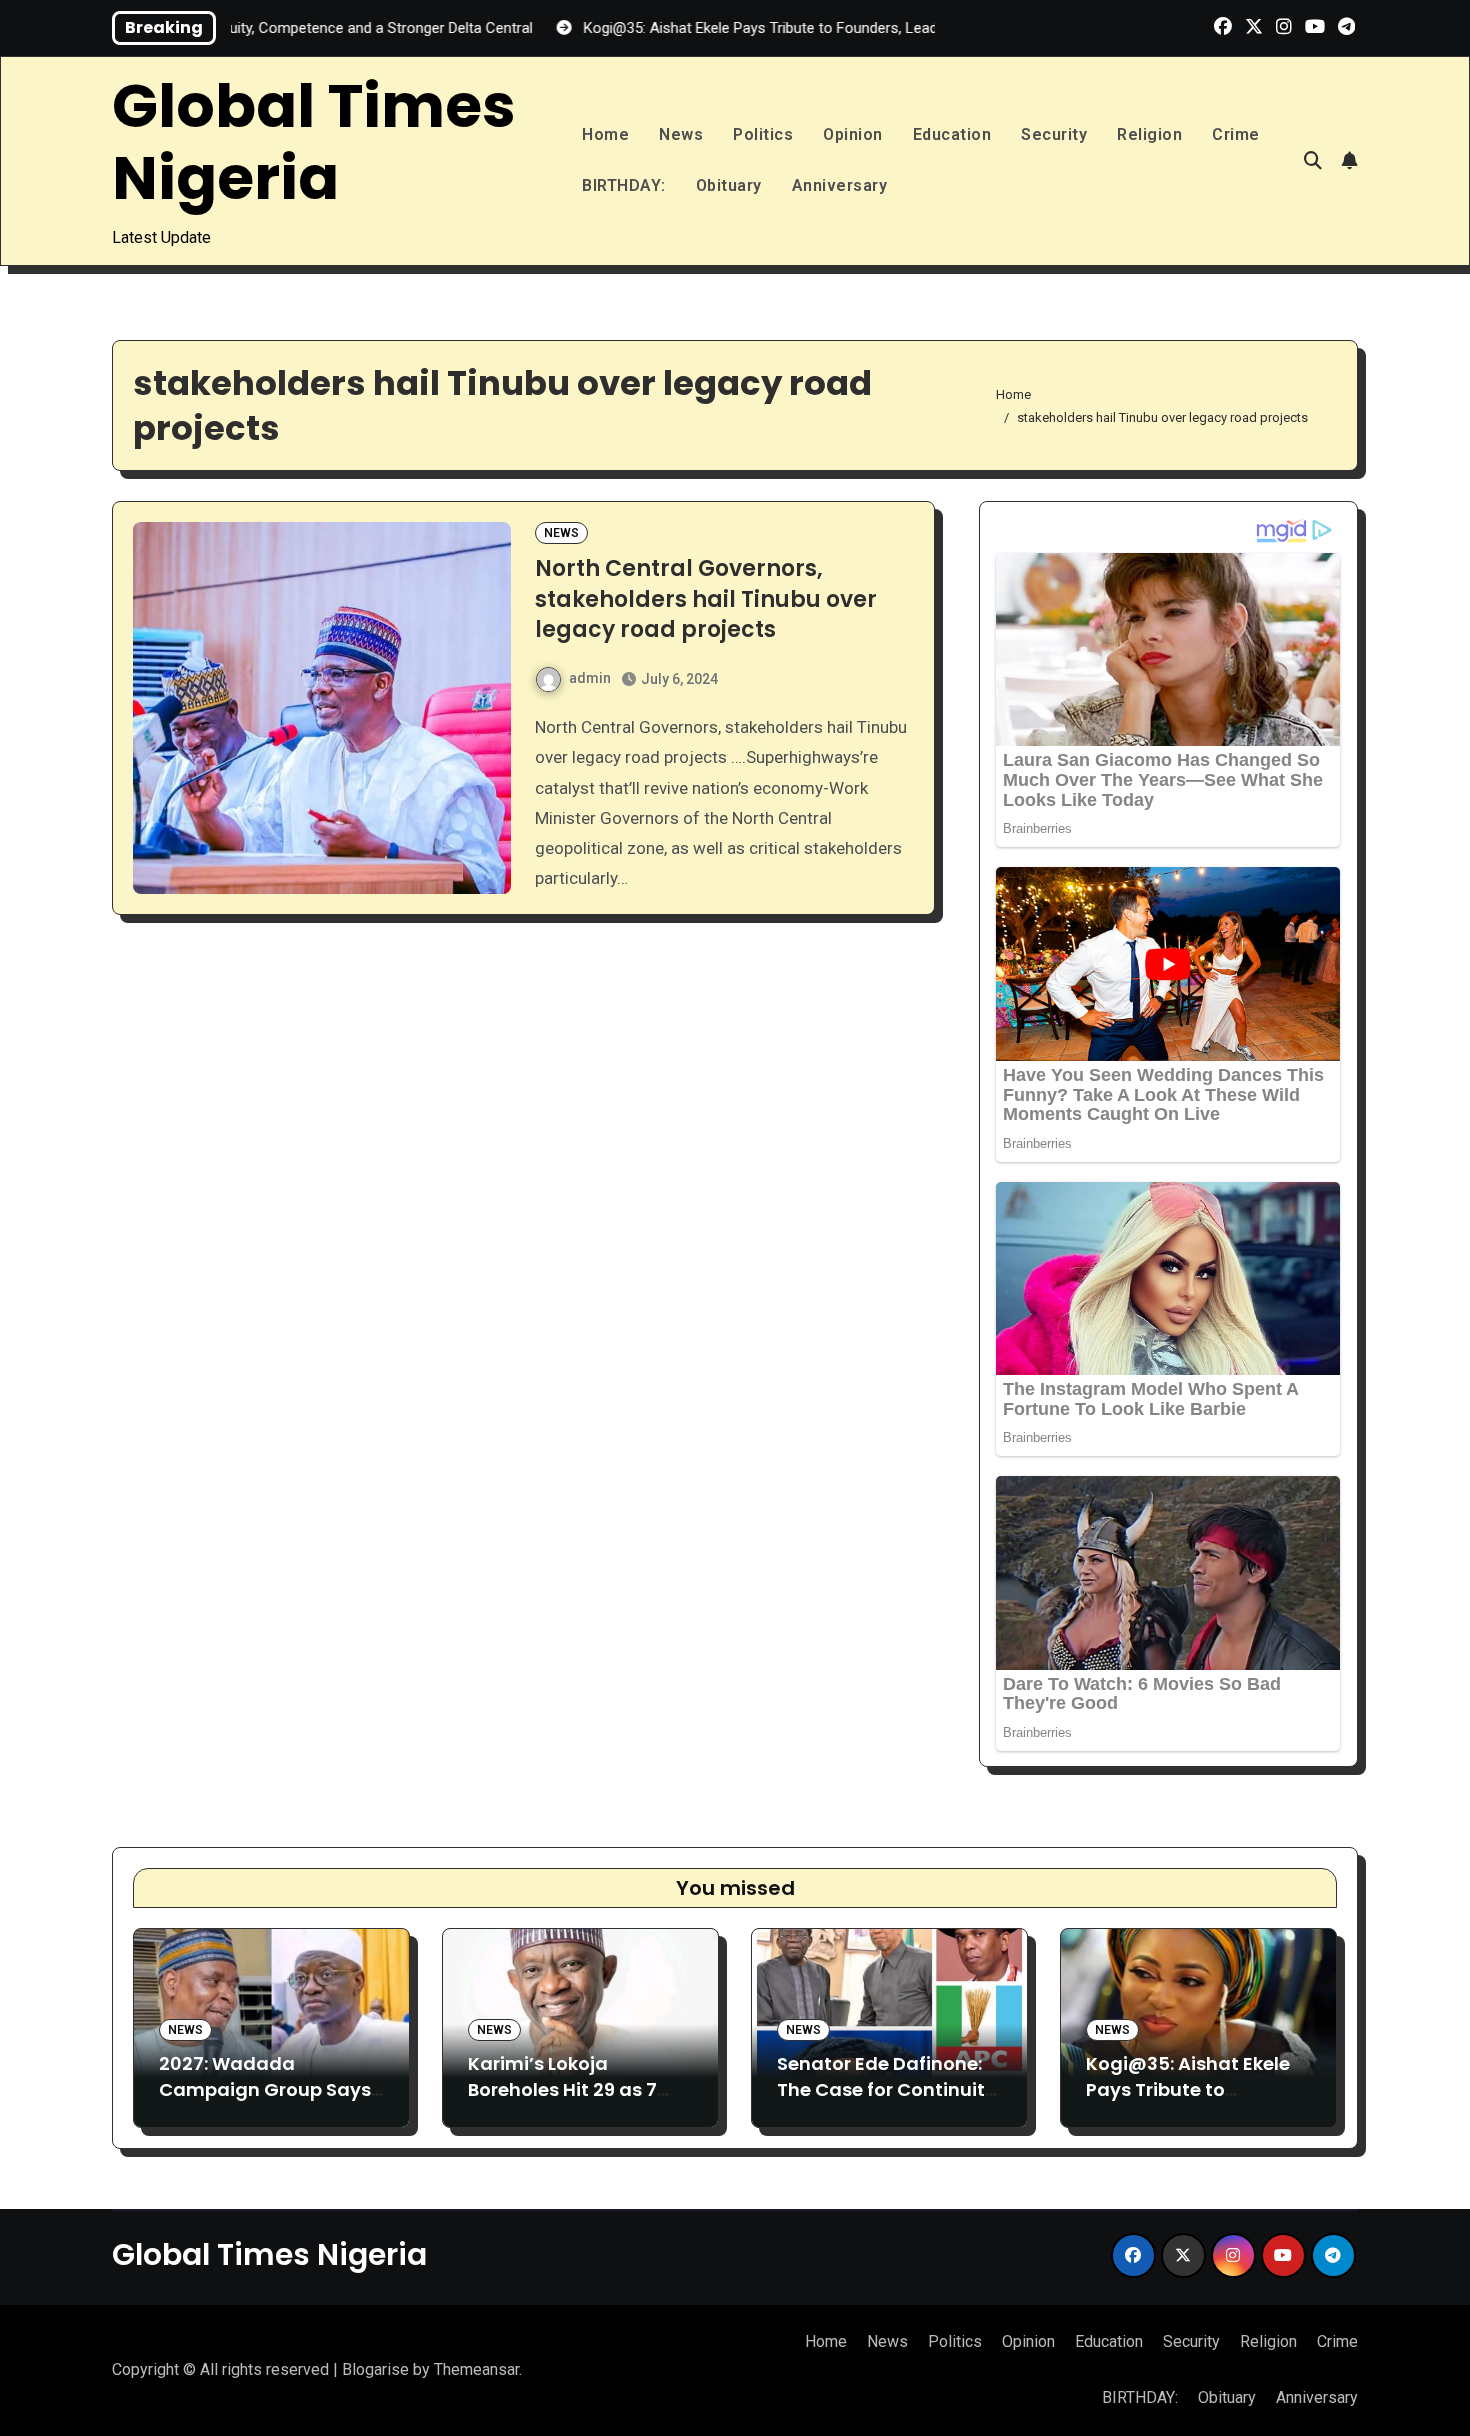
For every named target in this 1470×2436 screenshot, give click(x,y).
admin (590, 678)
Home (605, 134)
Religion (1149, 134)
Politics (763, 134)
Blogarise (375, 2369)
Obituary (729, 185)
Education (952, 134)
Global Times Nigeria (314, 142)
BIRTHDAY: (624, 185)
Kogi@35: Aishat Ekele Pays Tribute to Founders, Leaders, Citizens (1188, 2101)
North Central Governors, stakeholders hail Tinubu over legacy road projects (706, 599)
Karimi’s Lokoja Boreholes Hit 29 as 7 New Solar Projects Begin (562, 2101)
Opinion (853, 134)
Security (1054, 134)
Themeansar (476, 2369)
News (681, 134)
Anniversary (840, 185)
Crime (1236, 134)
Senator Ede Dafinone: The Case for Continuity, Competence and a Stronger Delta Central (889, 2101)
